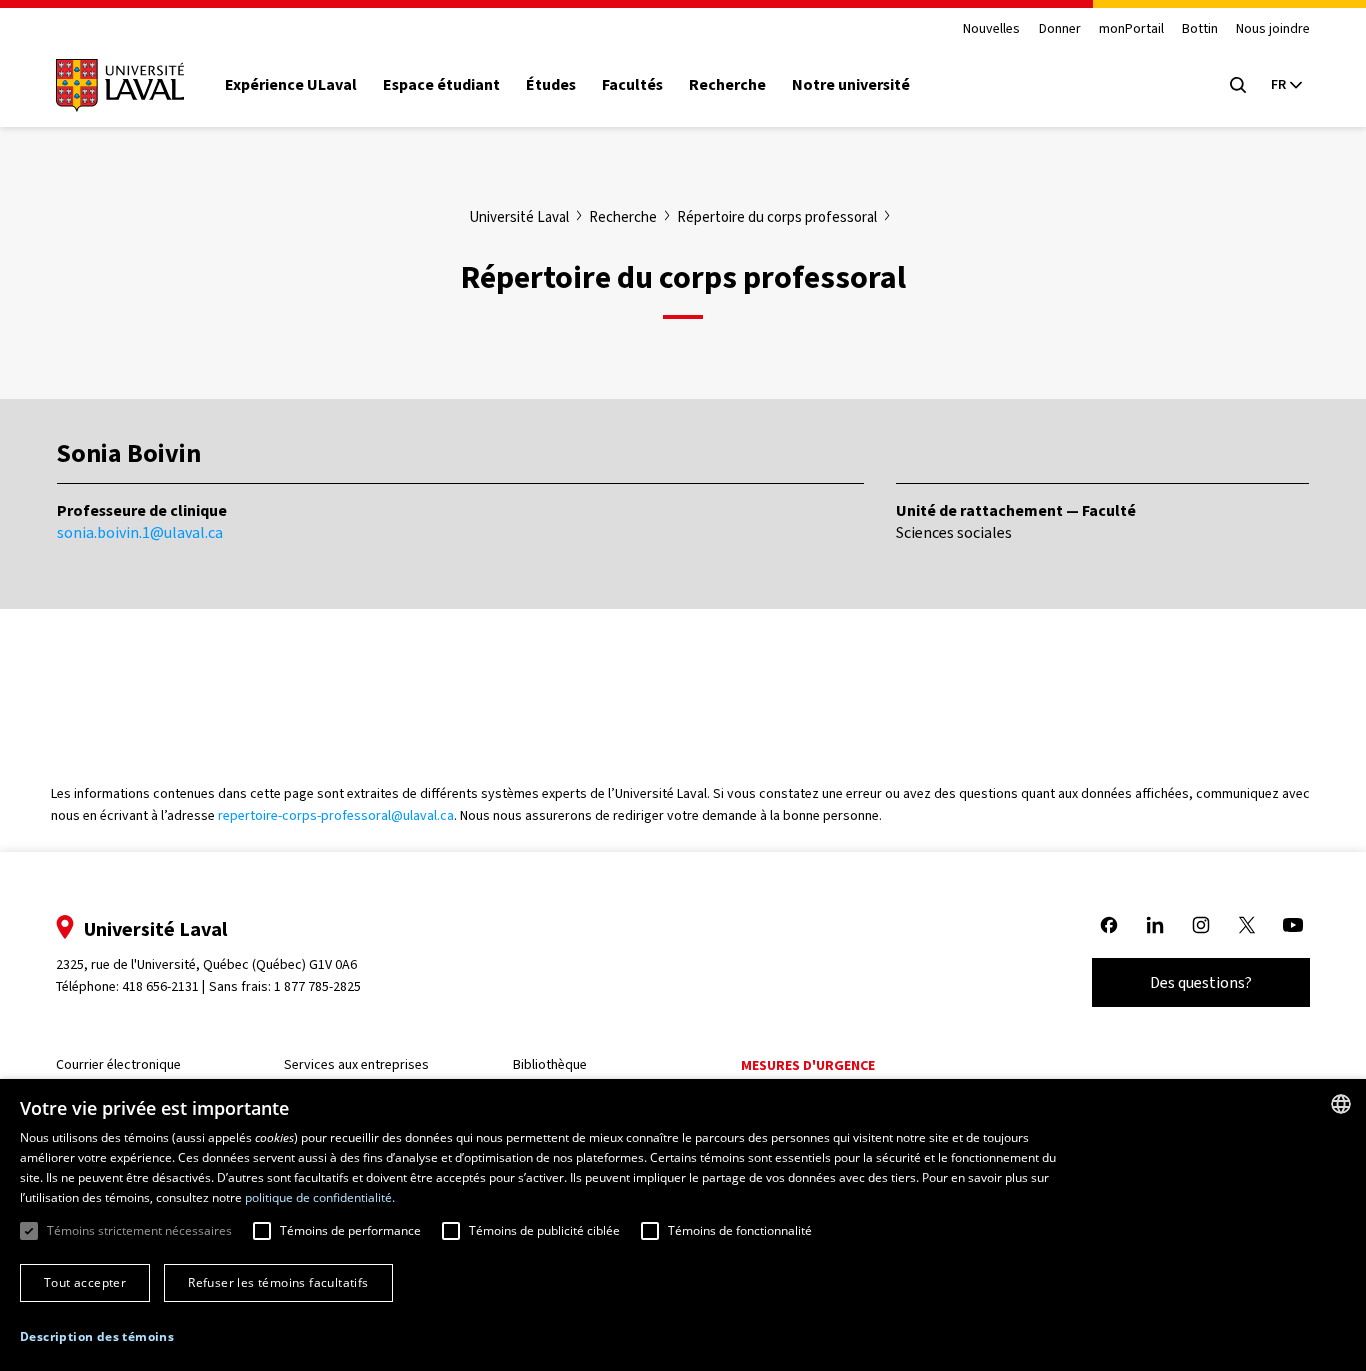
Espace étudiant (441, 85)
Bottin (1200, 29)
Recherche (727, 85)
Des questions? (1201, 982)
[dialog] (683, 1225)
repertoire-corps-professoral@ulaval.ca (336, 815)
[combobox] (1341, 1104)
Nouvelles (991, 29)
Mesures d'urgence (808, 1065)
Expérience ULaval (291, 85)
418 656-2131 (160, 986)
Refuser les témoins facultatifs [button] (278, 1282)
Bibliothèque (550, 1064)
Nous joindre (1273, 29)
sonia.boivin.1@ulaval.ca (140, 532)
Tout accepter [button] (85, 1282)
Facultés (632, 85)
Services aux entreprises (356, 1064)
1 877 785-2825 (317, 986)
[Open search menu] (1238, 85)
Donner (1060, 29)
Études (551, 85)
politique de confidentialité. (320, 1197)
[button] (97, 1337)
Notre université (851, 85)
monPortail (1131, 29)
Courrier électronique (118, 1064)
